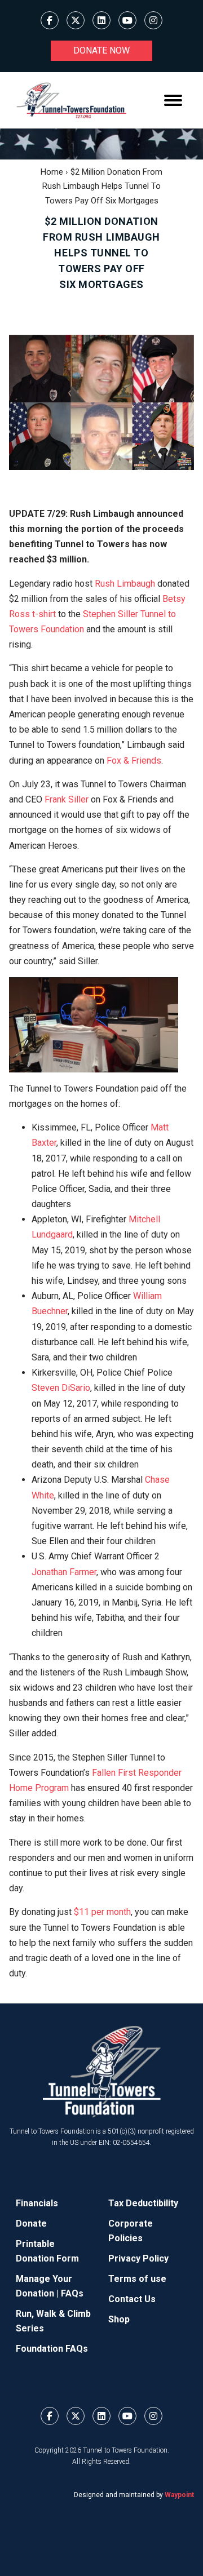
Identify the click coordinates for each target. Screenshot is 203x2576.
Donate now (101, 50)
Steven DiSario (61, 1388)
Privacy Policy (138, 2258)
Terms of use (137, 2279)
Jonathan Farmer (64, 1572)
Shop (119, 2319)
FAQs (72, 2293)
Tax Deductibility (143, 2203)
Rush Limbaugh (125, 584)
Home (52, 172)
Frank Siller (67, 799)
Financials (37, 2203)
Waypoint (179, 2495)
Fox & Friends (134, 761)
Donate (31, 2223)
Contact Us (132, 2299)
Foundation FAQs (52, 2349)
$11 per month (102, 1912)
